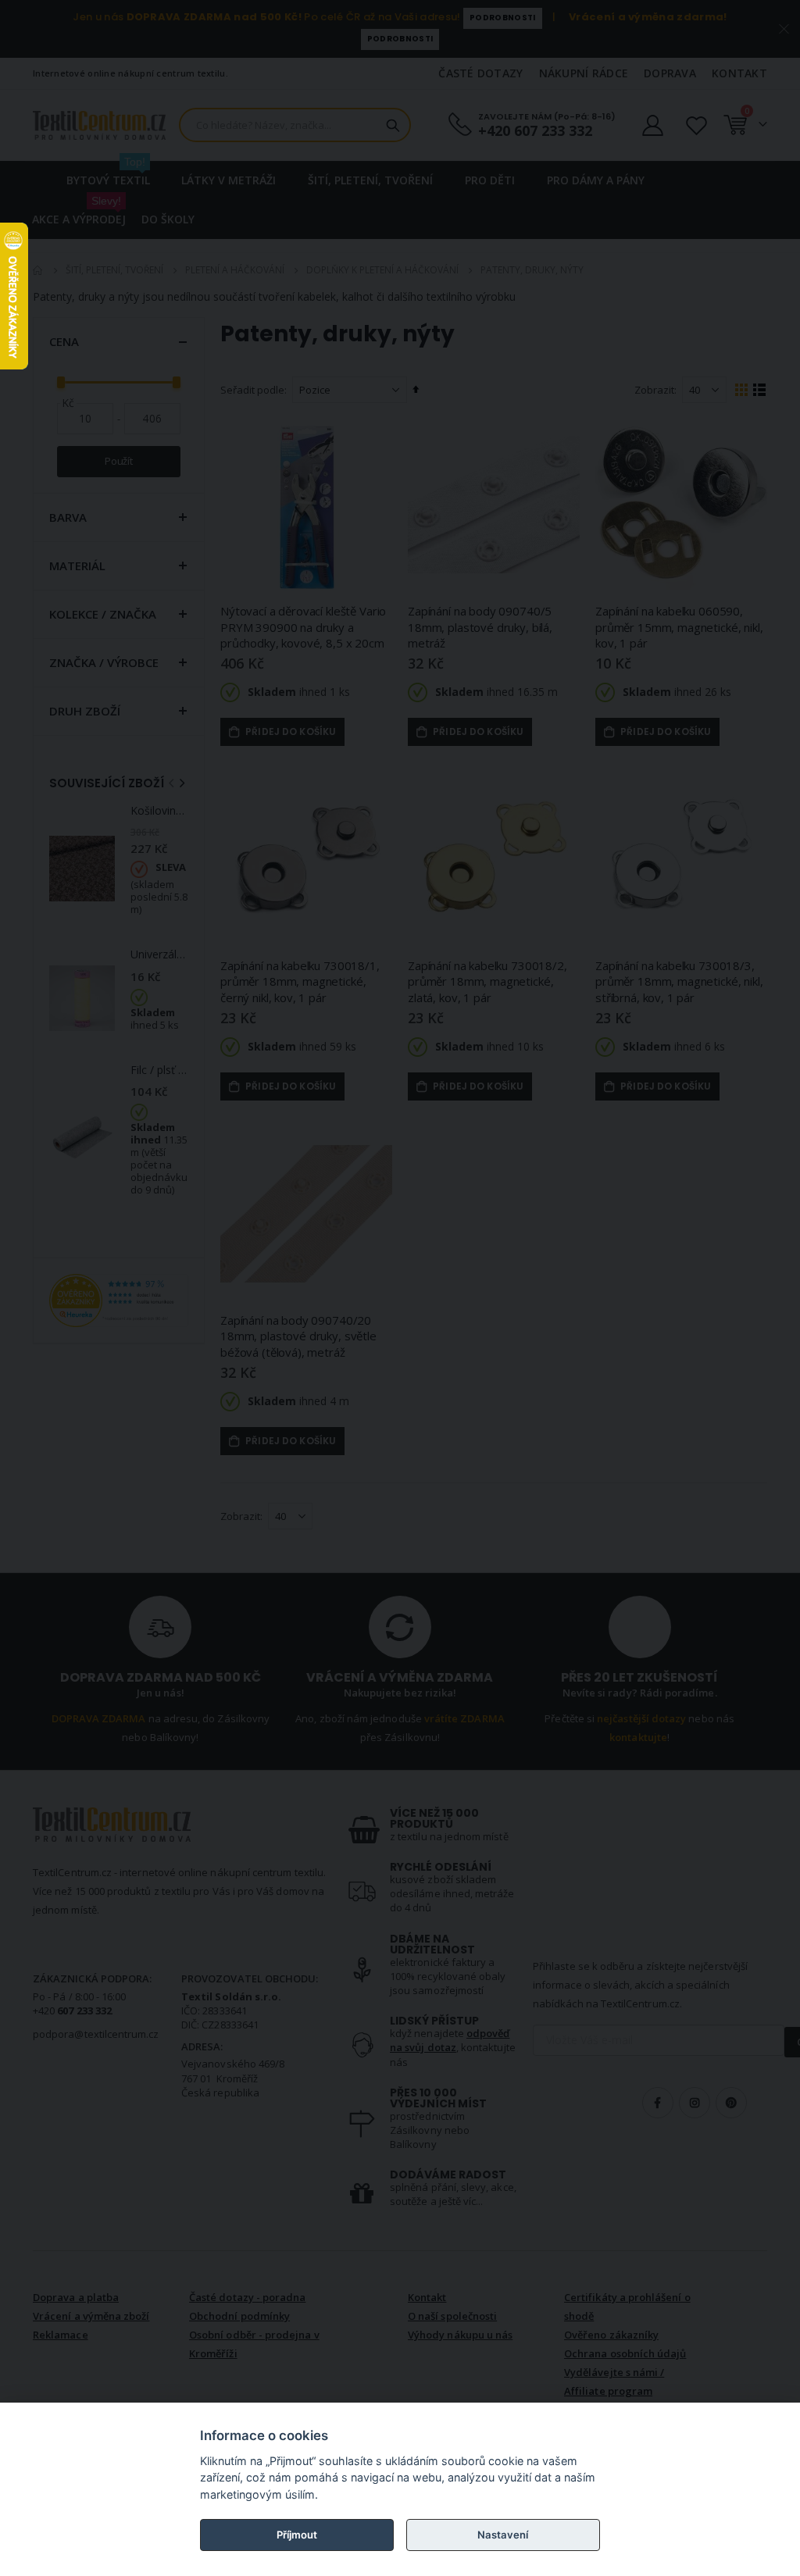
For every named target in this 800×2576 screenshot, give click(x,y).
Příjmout (297, 2535)
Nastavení (503, 2535)
